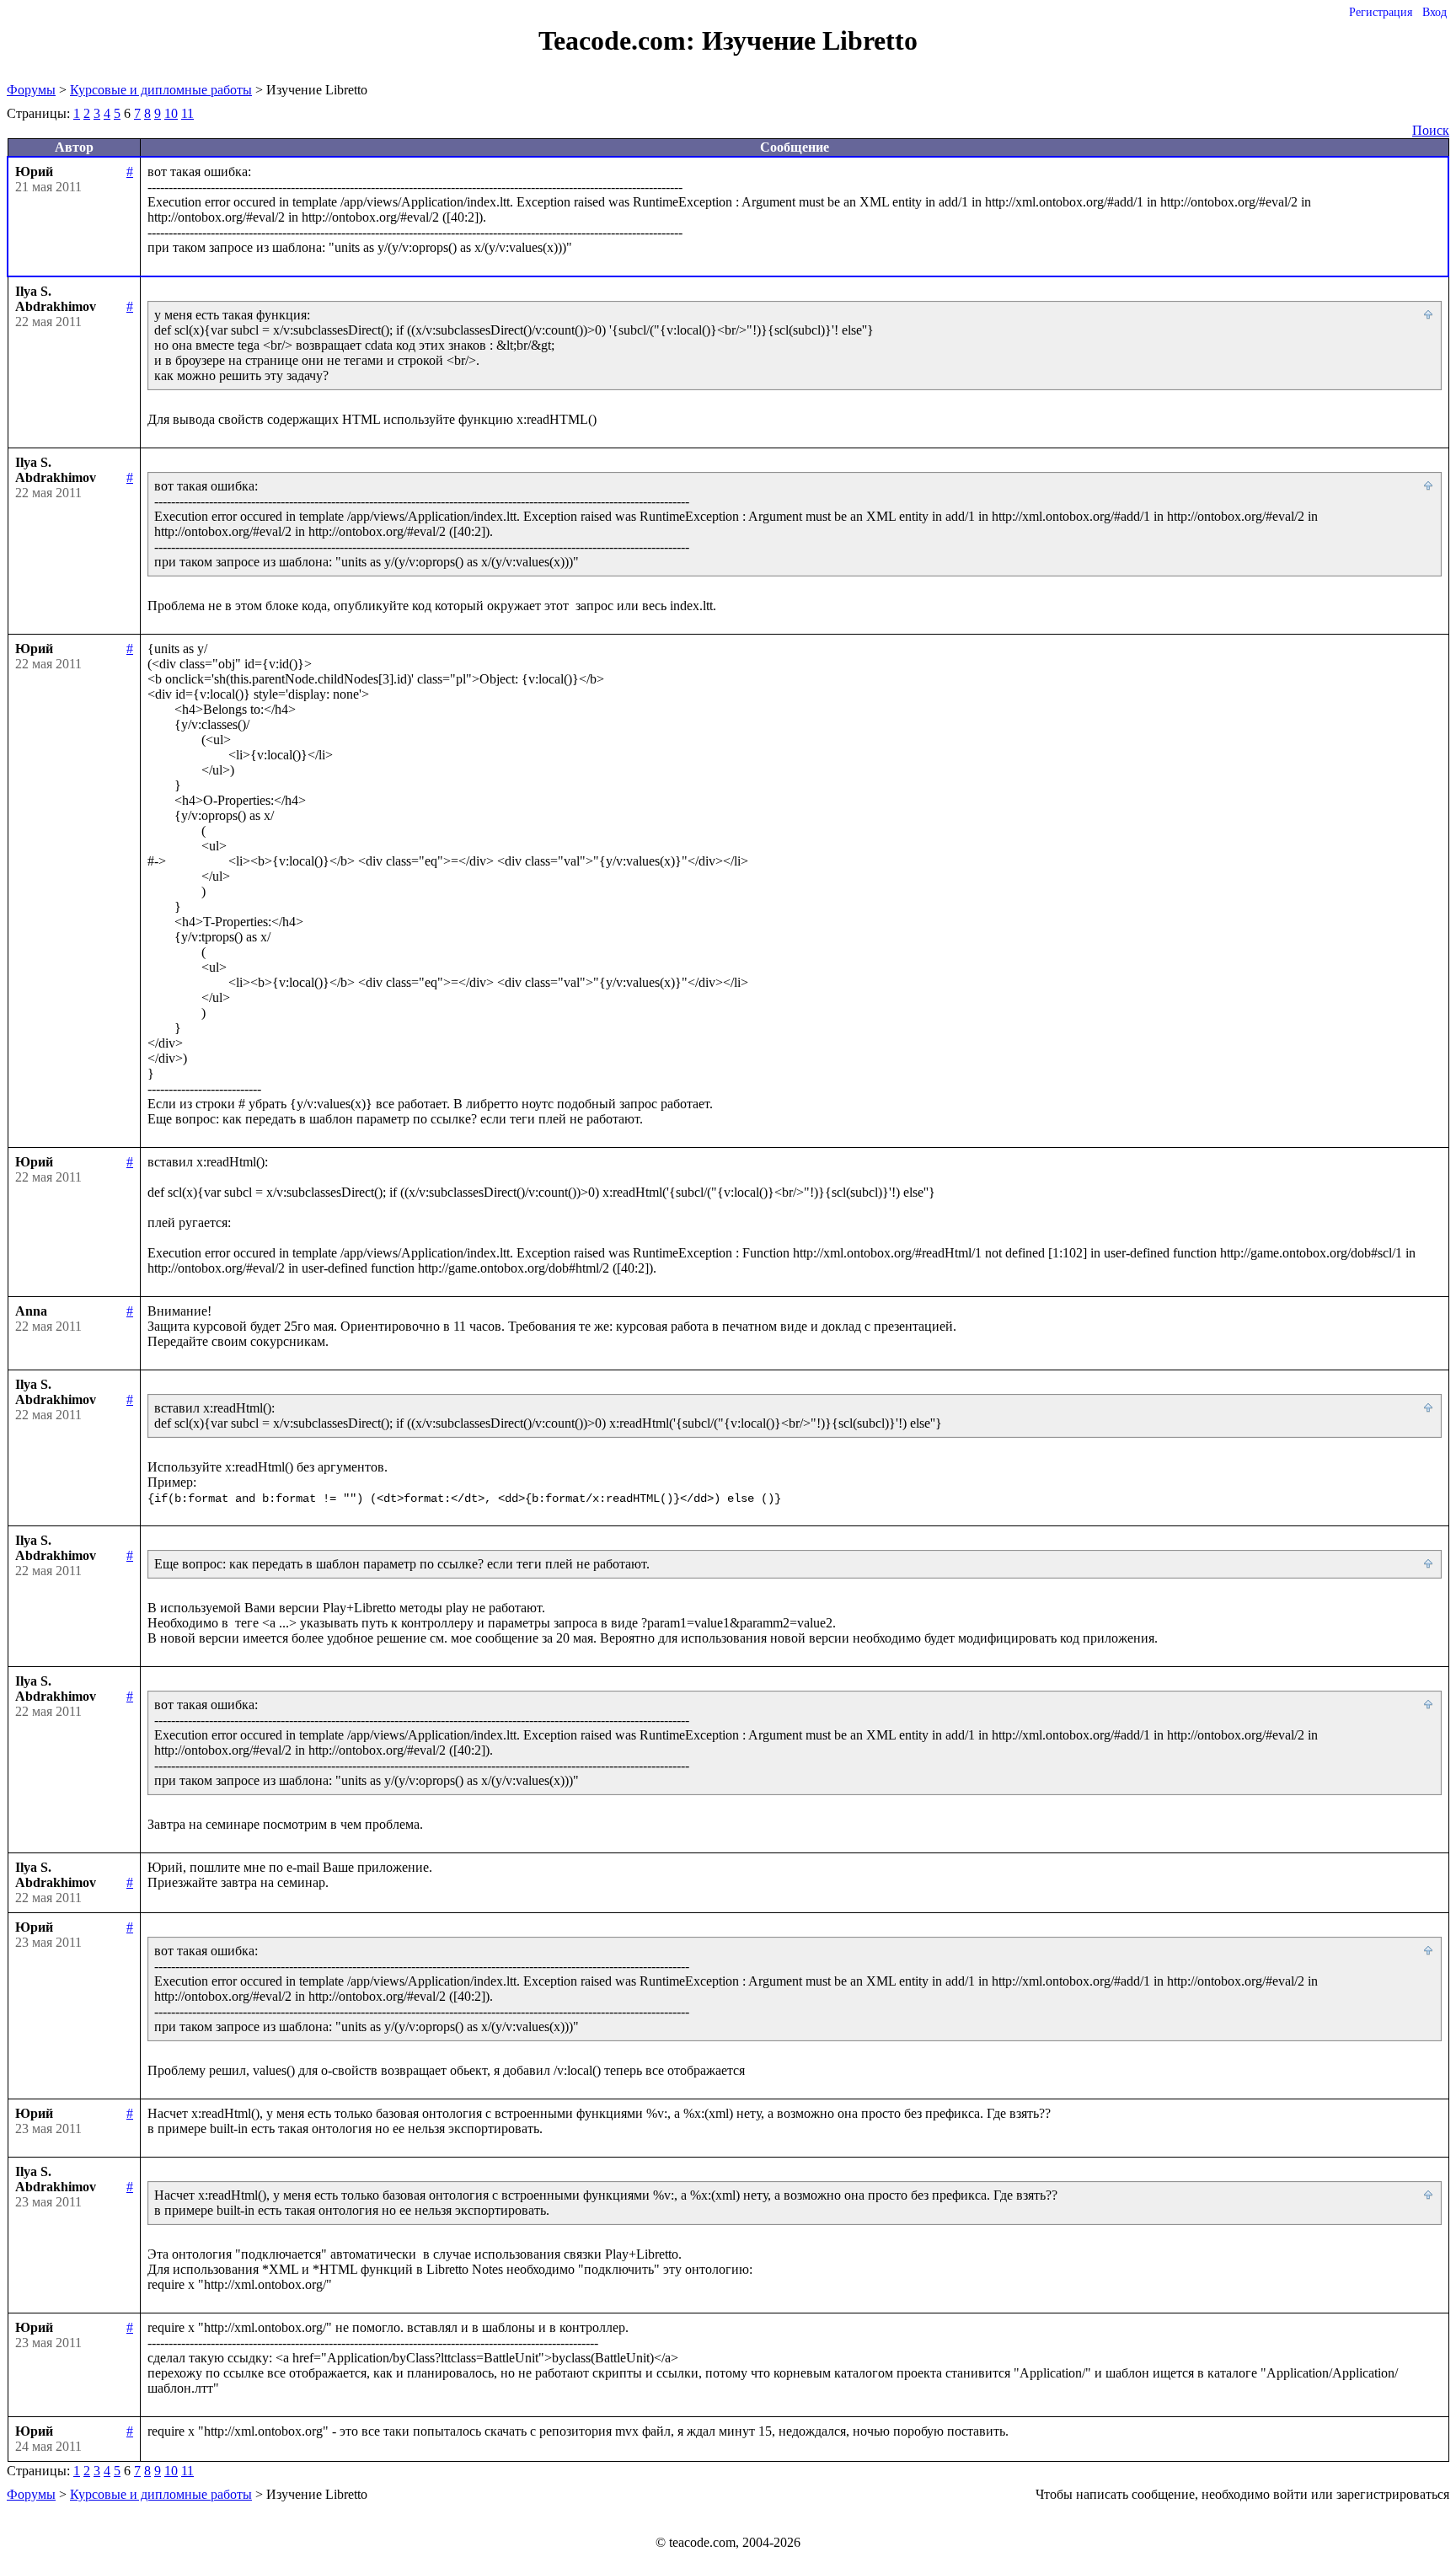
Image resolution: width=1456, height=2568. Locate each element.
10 (171, 113)
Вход (1435, 12)
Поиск (1431, 130)
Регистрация (1381, 12)
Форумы (31, 90)
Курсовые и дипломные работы (161, 90)
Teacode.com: (620, 40)
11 (187, 113)
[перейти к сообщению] (1429, 315)
